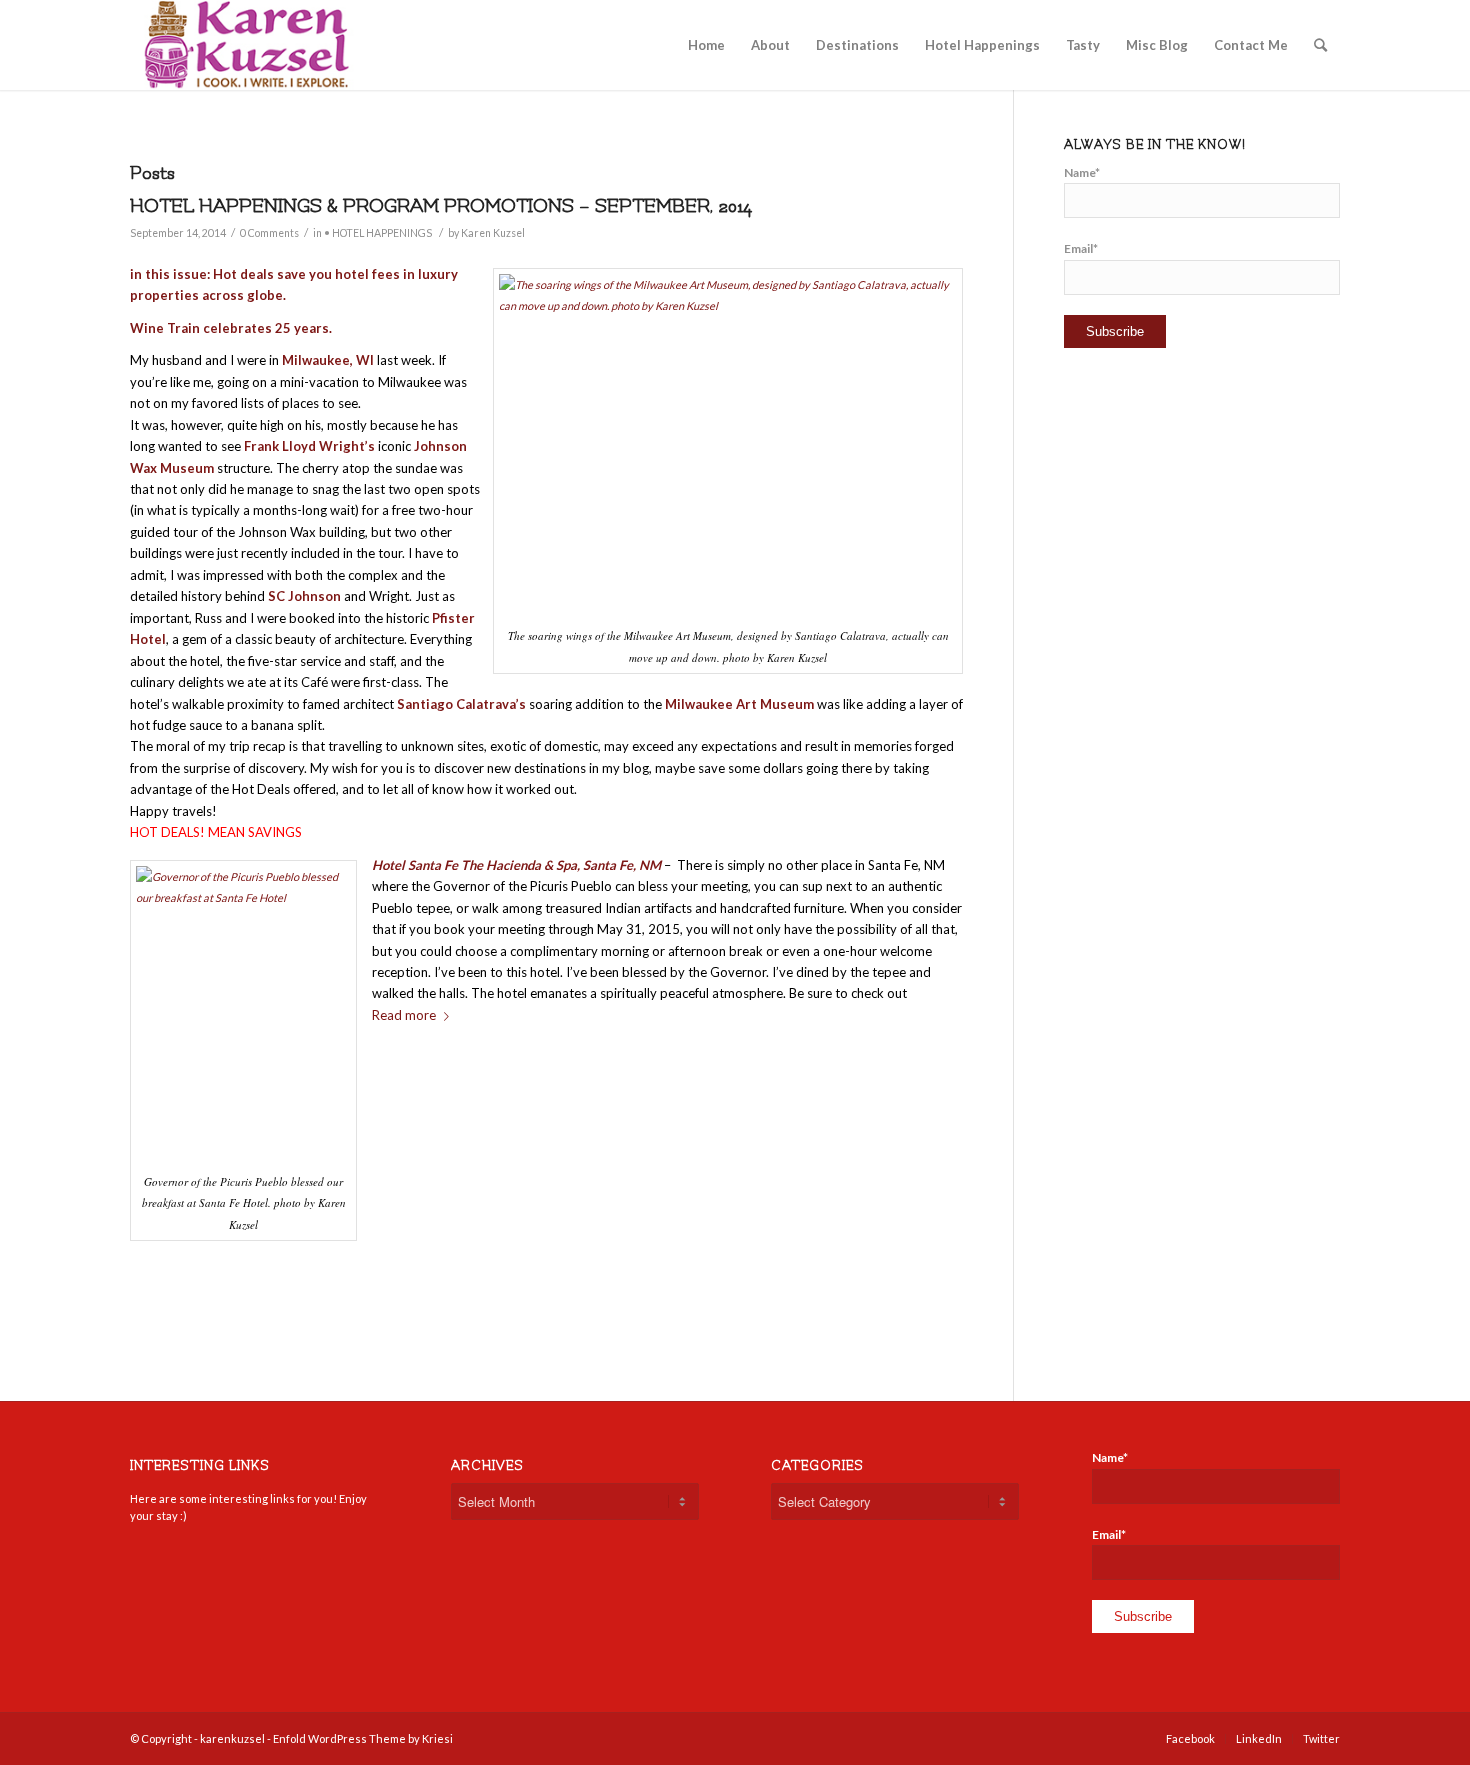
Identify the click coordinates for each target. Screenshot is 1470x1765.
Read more (404, 1015)
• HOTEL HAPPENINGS (378, 233)
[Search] (1320, 45)
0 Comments (269, 233)
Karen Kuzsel (493, 233)
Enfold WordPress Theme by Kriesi (363, 1738)
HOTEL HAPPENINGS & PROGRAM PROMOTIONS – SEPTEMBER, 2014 (441, 206)
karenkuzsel (232, 1738)
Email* (1081, 248)
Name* (1082, 172)
